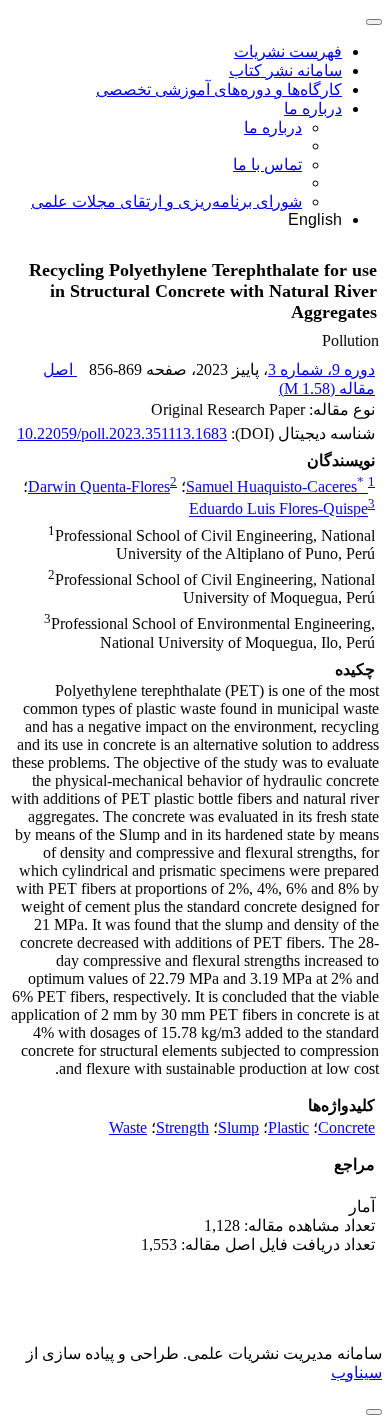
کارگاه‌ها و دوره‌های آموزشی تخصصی (219, 89)
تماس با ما (267, 164)
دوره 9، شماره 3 (321, 369)
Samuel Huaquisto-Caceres (275, 486)
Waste (128, 1127)
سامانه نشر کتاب (285, 70)
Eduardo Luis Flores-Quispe (278, 509)
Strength (182, 1127)
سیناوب (356, 1372)
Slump (238, 1127)
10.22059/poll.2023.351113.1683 (122, 433)
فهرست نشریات (288, 51)
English (315, 219)
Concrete (346, 1127)
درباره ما (313, 108)
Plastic (288, 1127)
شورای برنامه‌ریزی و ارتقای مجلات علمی (166, 201)
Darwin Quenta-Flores (99, 486)
